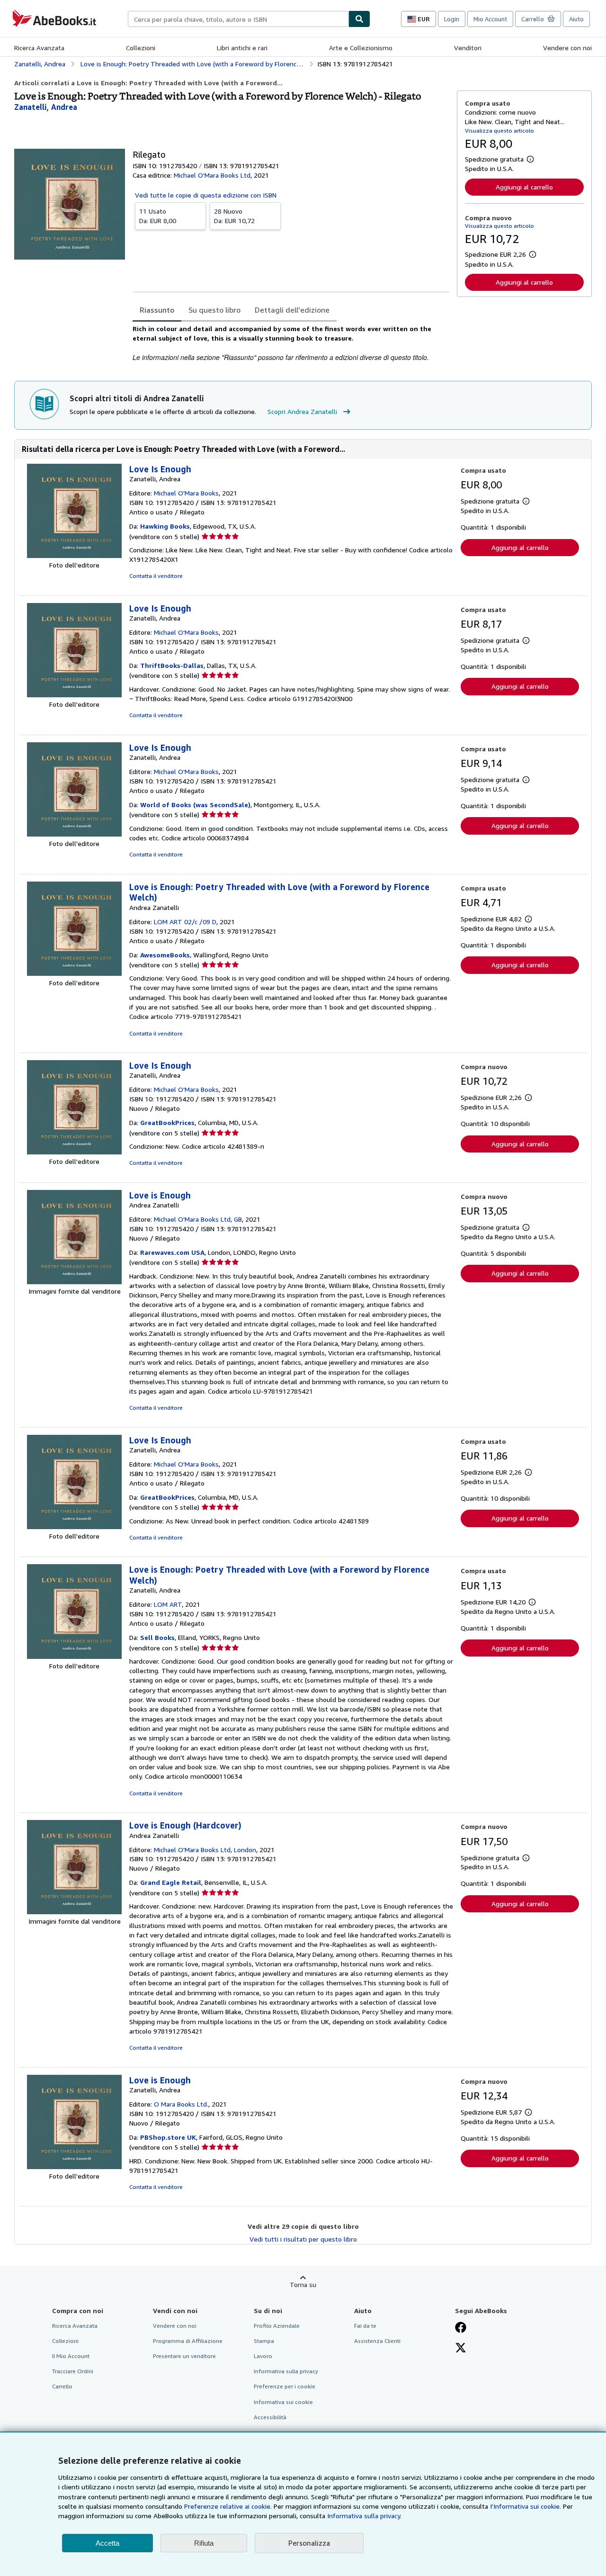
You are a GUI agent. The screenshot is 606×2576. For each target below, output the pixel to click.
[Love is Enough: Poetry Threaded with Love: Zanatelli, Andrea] (74, 1656)
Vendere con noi (567, 48)
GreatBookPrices (167, 1122)
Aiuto (576, 19)
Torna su (303, 2284)
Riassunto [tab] (157, 310)
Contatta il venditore (156, 576)
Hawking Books (165, 526)
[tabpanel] (291, 343)
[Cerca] (359, 19)
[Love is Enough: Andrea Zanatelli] (74, 1282)
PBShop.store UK (168, 2137)
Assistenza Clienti (377, 2341)
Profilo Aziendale (277, 2326)
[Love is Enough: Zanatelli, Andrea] (74, 2166)
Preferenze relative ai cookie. (228, 2506)
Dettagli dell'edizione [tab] (292, 310)
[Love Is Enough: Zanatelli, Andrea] (74, 555)
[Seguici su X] (461, 2349)
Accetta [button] (107, 2543)
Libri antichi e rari (242, 48)
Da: (158, 216)
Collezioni (141, 48)
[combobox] (238, 19)
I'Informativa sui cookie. (526, 2506)
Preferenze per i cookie (285, 2386)
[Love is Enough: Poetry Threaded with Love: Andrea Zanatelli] (74, 973)
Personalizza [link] (309, 2543)
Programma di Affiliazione (188, 2341)
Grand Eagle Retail (171, 1882)
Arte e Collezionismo (361, 48)
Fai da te (365, 2326)
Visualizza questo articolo (499, 131)
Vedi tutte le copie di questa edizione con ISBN (206, 195)
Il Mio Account (71, 2356)
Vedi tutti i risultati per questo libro (303, 2239)
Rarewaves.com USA (172, 1252)
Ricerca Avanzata (39, 48)
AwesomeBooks (165, 955)
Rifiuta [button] (204, 2543)
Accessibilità (270, 2417)
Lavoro (263, 2356)
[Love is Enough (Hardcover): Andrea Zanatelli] (74, 1912)
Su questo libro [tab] (214, 310)
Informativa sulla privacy (286, 2371)
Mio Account (490, 19)
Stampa (264, 2341)
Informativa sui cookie (283, 2402)
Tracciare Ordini (73, 2371)
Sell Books (157, 1637)
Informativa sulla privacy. (364, 2516)
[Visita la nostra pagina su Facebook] (461, 2328)
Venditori (468, 48)
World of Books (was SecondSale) (195, 805)
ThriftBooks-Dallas (172, 665)
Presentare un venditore (184, 2356)
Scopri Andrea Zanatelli (302, 411)
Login (452, 19)
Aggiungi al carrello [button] (524, 187)
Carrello (62, 2386)
